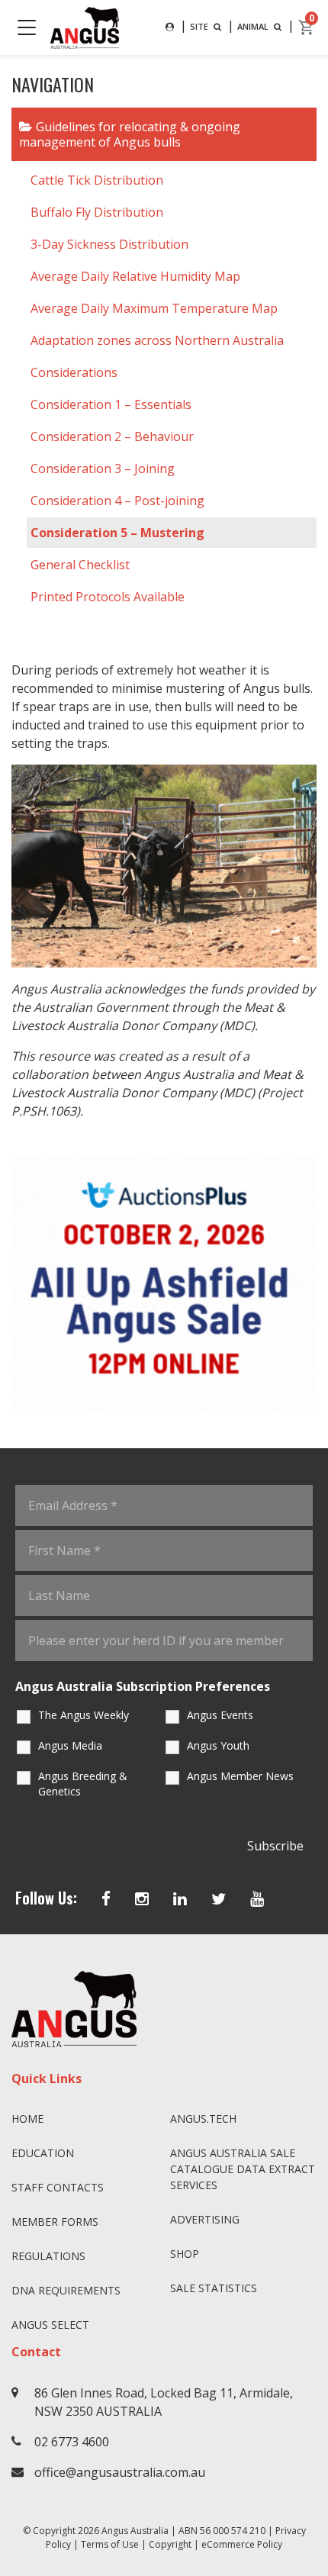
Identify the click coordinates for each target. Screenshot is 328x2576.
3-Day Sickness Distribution (109, 244)
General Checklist (80, 565)
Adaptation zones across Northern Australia (157, 340)
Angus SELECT (50, 2325)
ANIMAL (254, 26)
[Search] (170, 27)
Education (43, 2153)
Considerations (74, 372)
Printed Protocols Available (108, 597)
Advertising (205, 2219)
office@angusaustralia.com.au (120, 2472)
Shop (185, 2254)
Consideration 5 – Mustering (117, 533)
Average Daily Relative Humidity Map (135, 276)
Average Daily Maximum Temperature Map (154, 308)
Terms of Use (110, 2544)
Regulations (48, 2256)
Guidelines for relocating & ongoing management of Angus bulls (130, 134)
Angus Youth (218, 1745)
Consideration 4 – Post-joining (117, 501)
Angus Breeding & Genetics (83, 1784)
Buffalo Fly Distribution (97, 212)
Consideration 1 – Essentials (111, 404)
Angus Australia (135, 2531)
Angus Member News (240, 1776)
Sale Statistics (214, 2288)
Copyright (170, 2544)
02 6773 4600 (72, 2442)
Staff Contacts (58, 2187)
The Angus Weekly (84, 1715)
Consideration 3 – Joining (103, 469)
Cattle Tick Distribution (97, 180)
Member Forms (55, 2222)
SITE (200, 26)
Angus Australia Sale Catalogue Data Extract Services (243, 2169)
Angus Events (220, 1715)
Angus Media (70, 1745)
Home (27, 2119)
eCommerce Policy (242, 2544)
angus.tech (203, 2119)
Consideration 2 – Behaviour (112, 436)
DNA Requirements (66, 2290)
